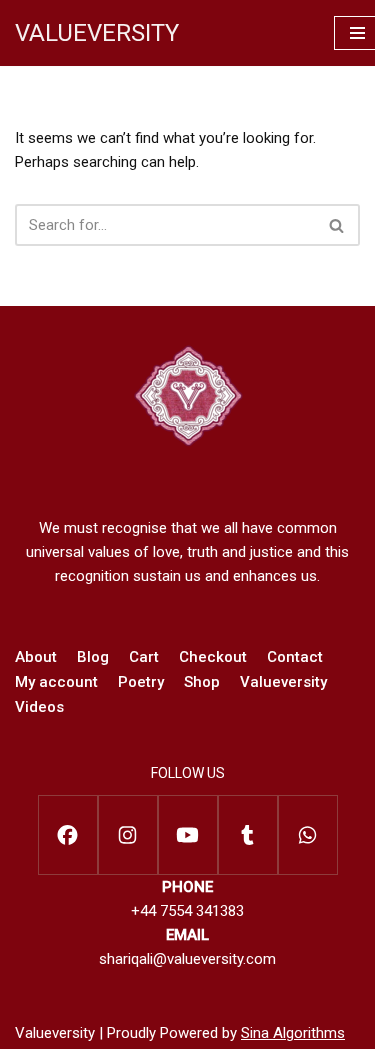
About (36, 657)
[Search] (337, 225)
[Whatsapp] (308, 835)
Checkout (213, 657)
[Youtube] (188, 835)
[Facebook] (68, 835)
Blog (93, 657)
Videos (39, 707)
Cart (144, 657)
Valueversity (283, 682)
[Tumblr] (248, 835)
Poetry (141, 682)
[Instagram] (128, 835)
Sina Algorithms (293, 1033)
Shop (202, 682)
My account (56, 682)
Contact (295, 657)
